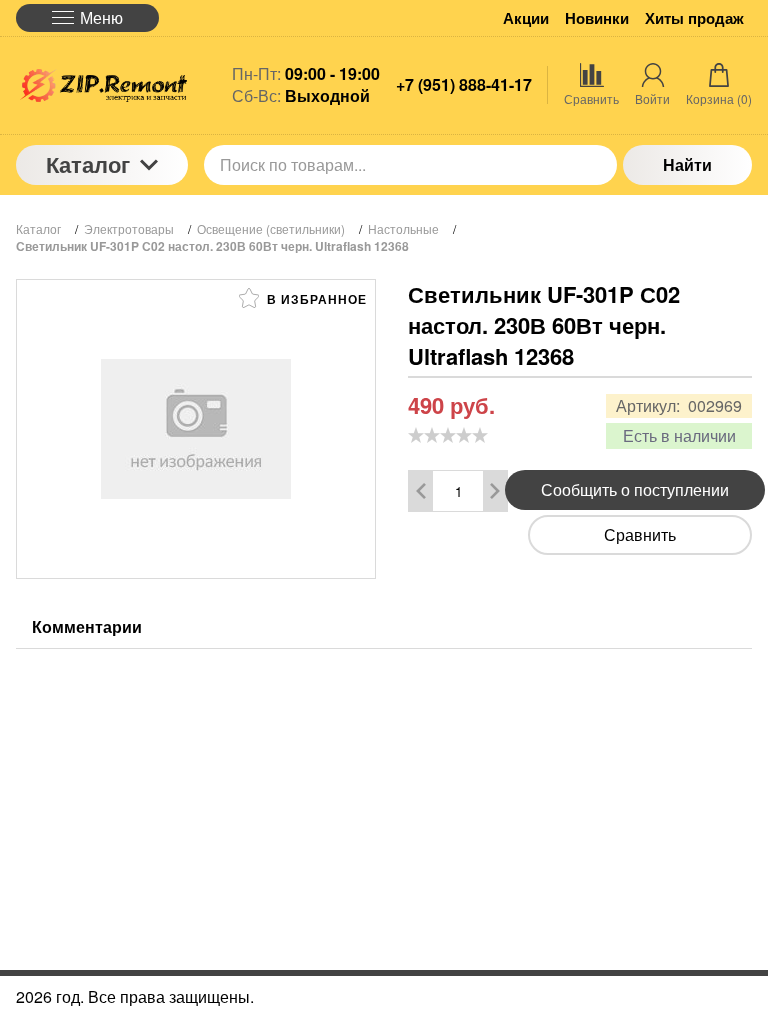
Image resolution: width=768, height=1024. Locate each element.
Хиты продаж (694, 18)
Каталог (88, 164)
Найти (687, 164)
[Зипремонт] (102, 86)
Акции (526, 18)
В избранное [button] (315, 299)
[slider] (448, 435)
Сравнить (640, 534)
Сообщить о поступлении (635, 489)
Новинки (597, 18)
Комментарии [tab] (87, 626)
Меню (101, 17)
